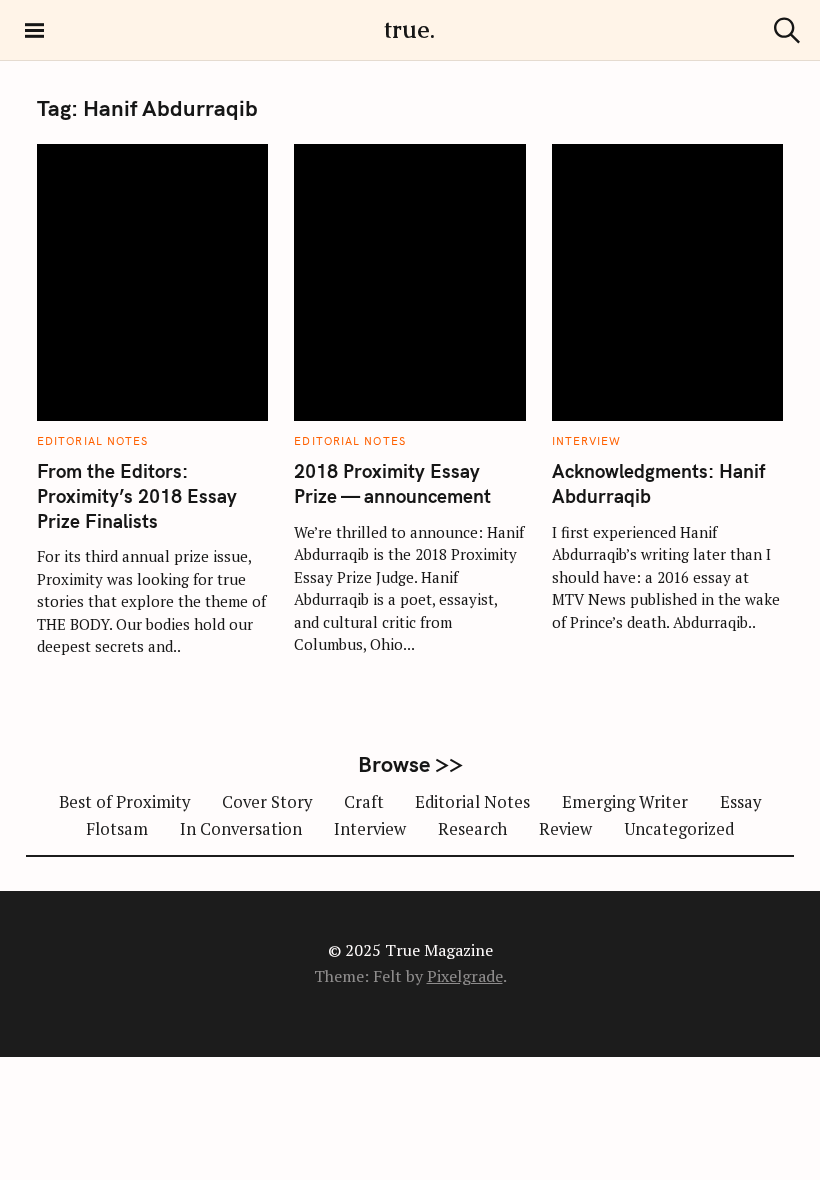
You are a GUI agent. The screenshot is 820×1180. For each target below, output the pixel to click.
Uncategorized (679, 829)
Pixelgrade (465, 976)
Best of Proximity (124, 802)
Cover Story (267, 802)
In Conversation (241, 829)
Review (565, 829)
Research (472, 829)
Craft (364, 802)
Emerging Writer (625, 802)
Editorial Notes (93, 441)
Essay (740, 802)
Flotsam (117, 829)
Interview (587, 441)
